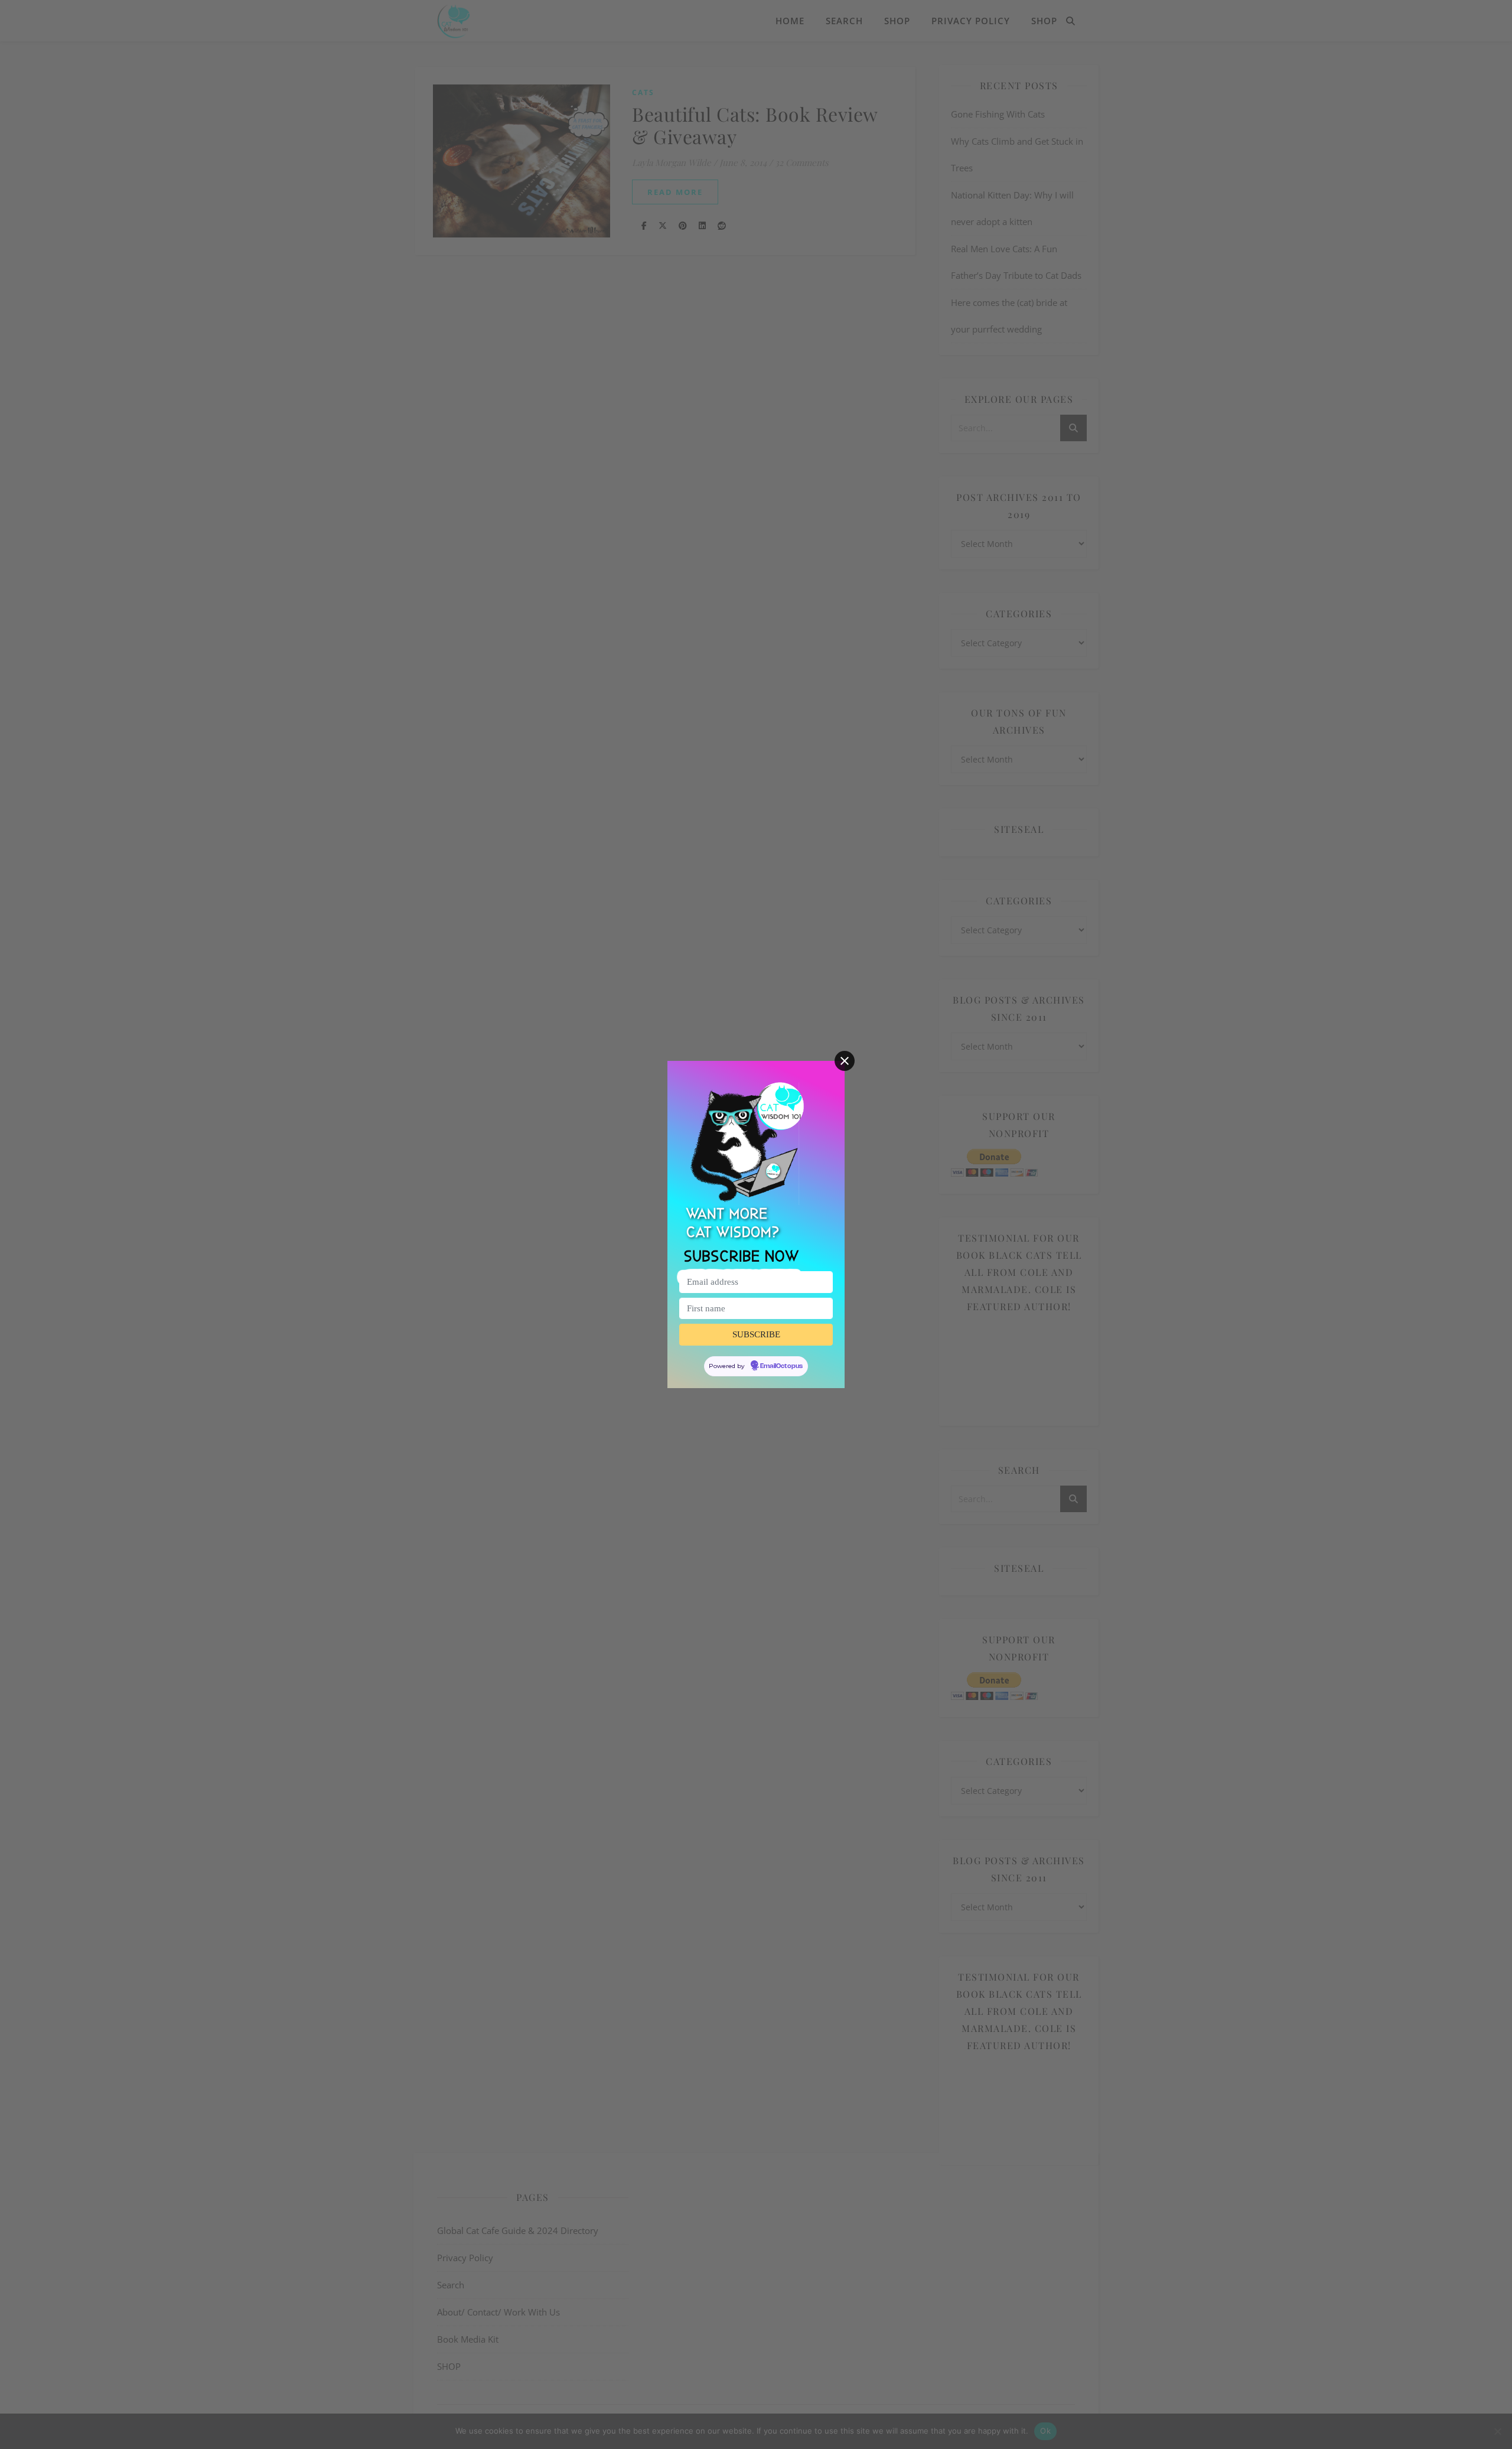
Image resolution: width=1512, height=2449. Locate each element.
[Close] (845, 1061)
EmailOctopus (781, 1366)
